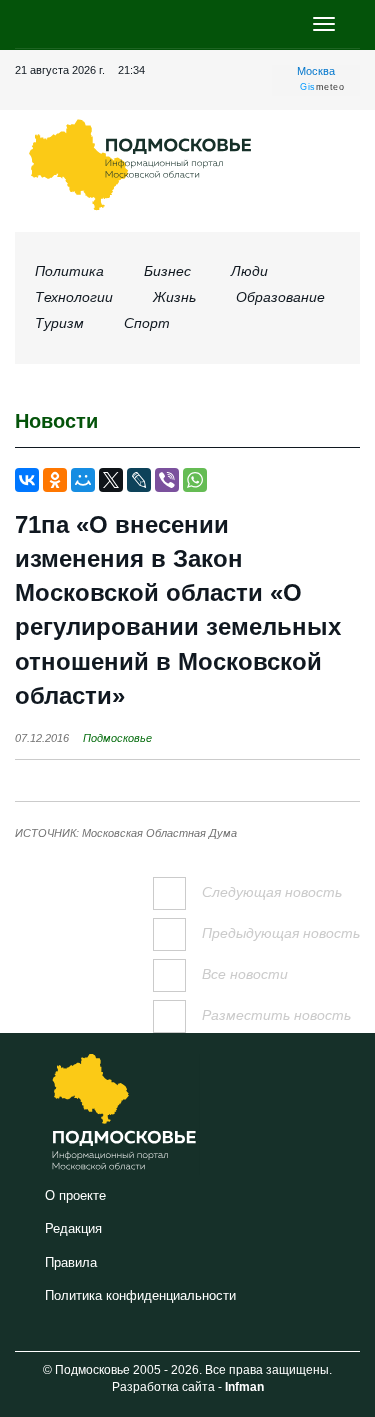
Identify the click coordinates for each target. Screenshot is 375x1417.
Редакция (73, 1228)
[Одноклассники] (55, 480)
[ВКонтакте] (27, 480)
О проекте (75, 1195)
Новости (56, 421)
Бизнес (167, 271)
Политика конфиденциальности (140, 1295)
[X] (111, 480)
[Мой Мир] (83, 480)
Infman (244, 1387)
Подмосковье (117, 738)
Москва (316, 71)
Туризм (59, 323)
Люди (249, 271)
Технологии (74, 297)
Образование (280, 297)
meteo (322, 87)
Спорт (147, 323)
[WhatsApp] (195, 480)
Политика (69, 271)
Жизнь (174, 297)
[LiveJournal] (139, 480)
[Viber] (167, 480)
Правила (71, 1262)
